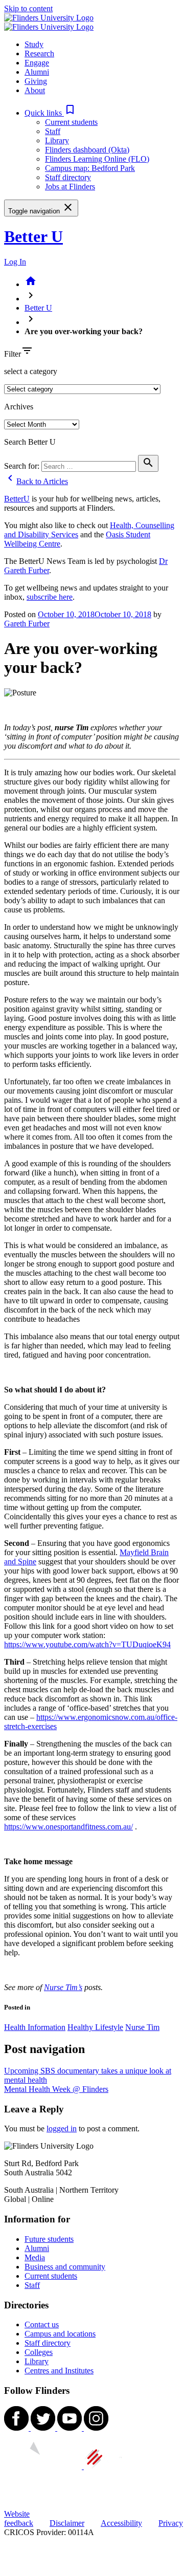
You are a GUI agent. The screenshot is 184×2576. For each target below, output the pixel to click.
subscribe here (50, 597)
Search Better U (30, 442)
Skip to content (28, 8)
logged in (62, 2129)
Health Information (35, 2027)
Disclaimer (67, 2523)
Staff (53, 131)
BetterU (17, 499)
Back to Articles (36, 481)
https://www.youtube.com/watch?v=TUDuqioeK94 (87, 1644)
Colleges (39, 2352)
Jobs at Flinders (70, 187)
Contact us (42, 2324)
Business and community (65, 2267)
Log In (15, 262)
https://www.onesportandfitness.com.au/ (68, 1827)
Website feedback (19, 2518)
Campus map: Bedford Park (90, 168)
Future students (49, 2239)
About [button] (35, 90)
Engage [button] (37, 63)
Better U (33, 236)
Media (35, 2257)
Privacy (171, 2523)
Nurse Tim (142, 2027)
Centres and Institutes (59, 2371)
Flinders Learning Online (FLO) (97, 159)
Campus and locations (60, 2334)
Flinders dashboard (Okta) (87, 150)
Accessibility (121, 2523)
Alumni (37, 2248)
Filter (13, 354)
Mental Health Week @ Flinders (56, 2089)
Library (57, 140)
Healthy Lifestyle (95, 2027)
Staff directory (68, 177)
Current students (71, 122)
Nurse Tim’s (63, 1987)
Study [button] (34, 44)
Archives (19, 407)
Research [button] (39, 53)
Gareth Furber (27, 624)
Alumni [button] (37, 72)
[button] (50, 113)
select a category (31, 371)
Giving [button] (36, 81)
